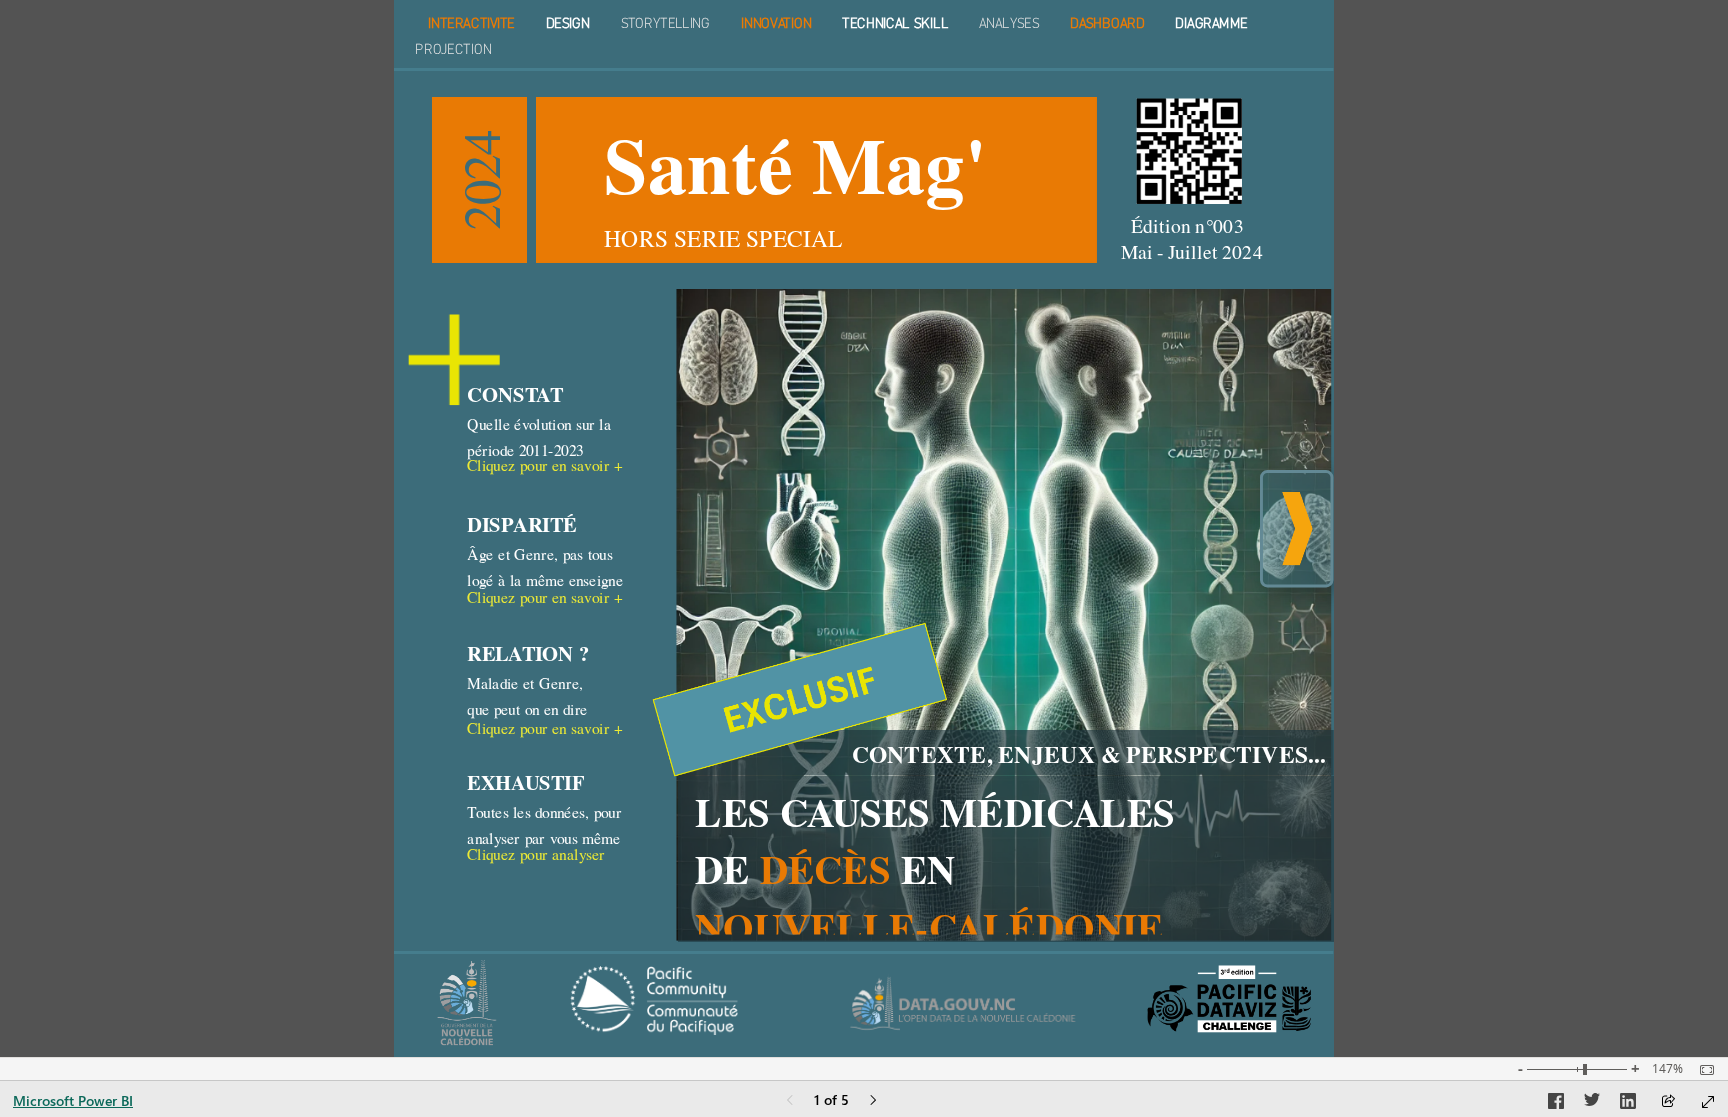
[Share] (1668, 1102)
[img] (1189, 151)
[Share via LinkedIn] (1628, 1104)
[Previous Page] (790, 1101)
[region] (864, 528)
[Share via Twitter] (1592, 1104)
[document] (864, 35)
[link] (566, 469)
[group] (864, 35)
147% (1667, 1069)
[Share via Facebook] (1556, 1104)
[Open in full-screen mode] (1708, 1102)
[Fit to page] (1702, 1070)
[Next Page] (873, 1101)
